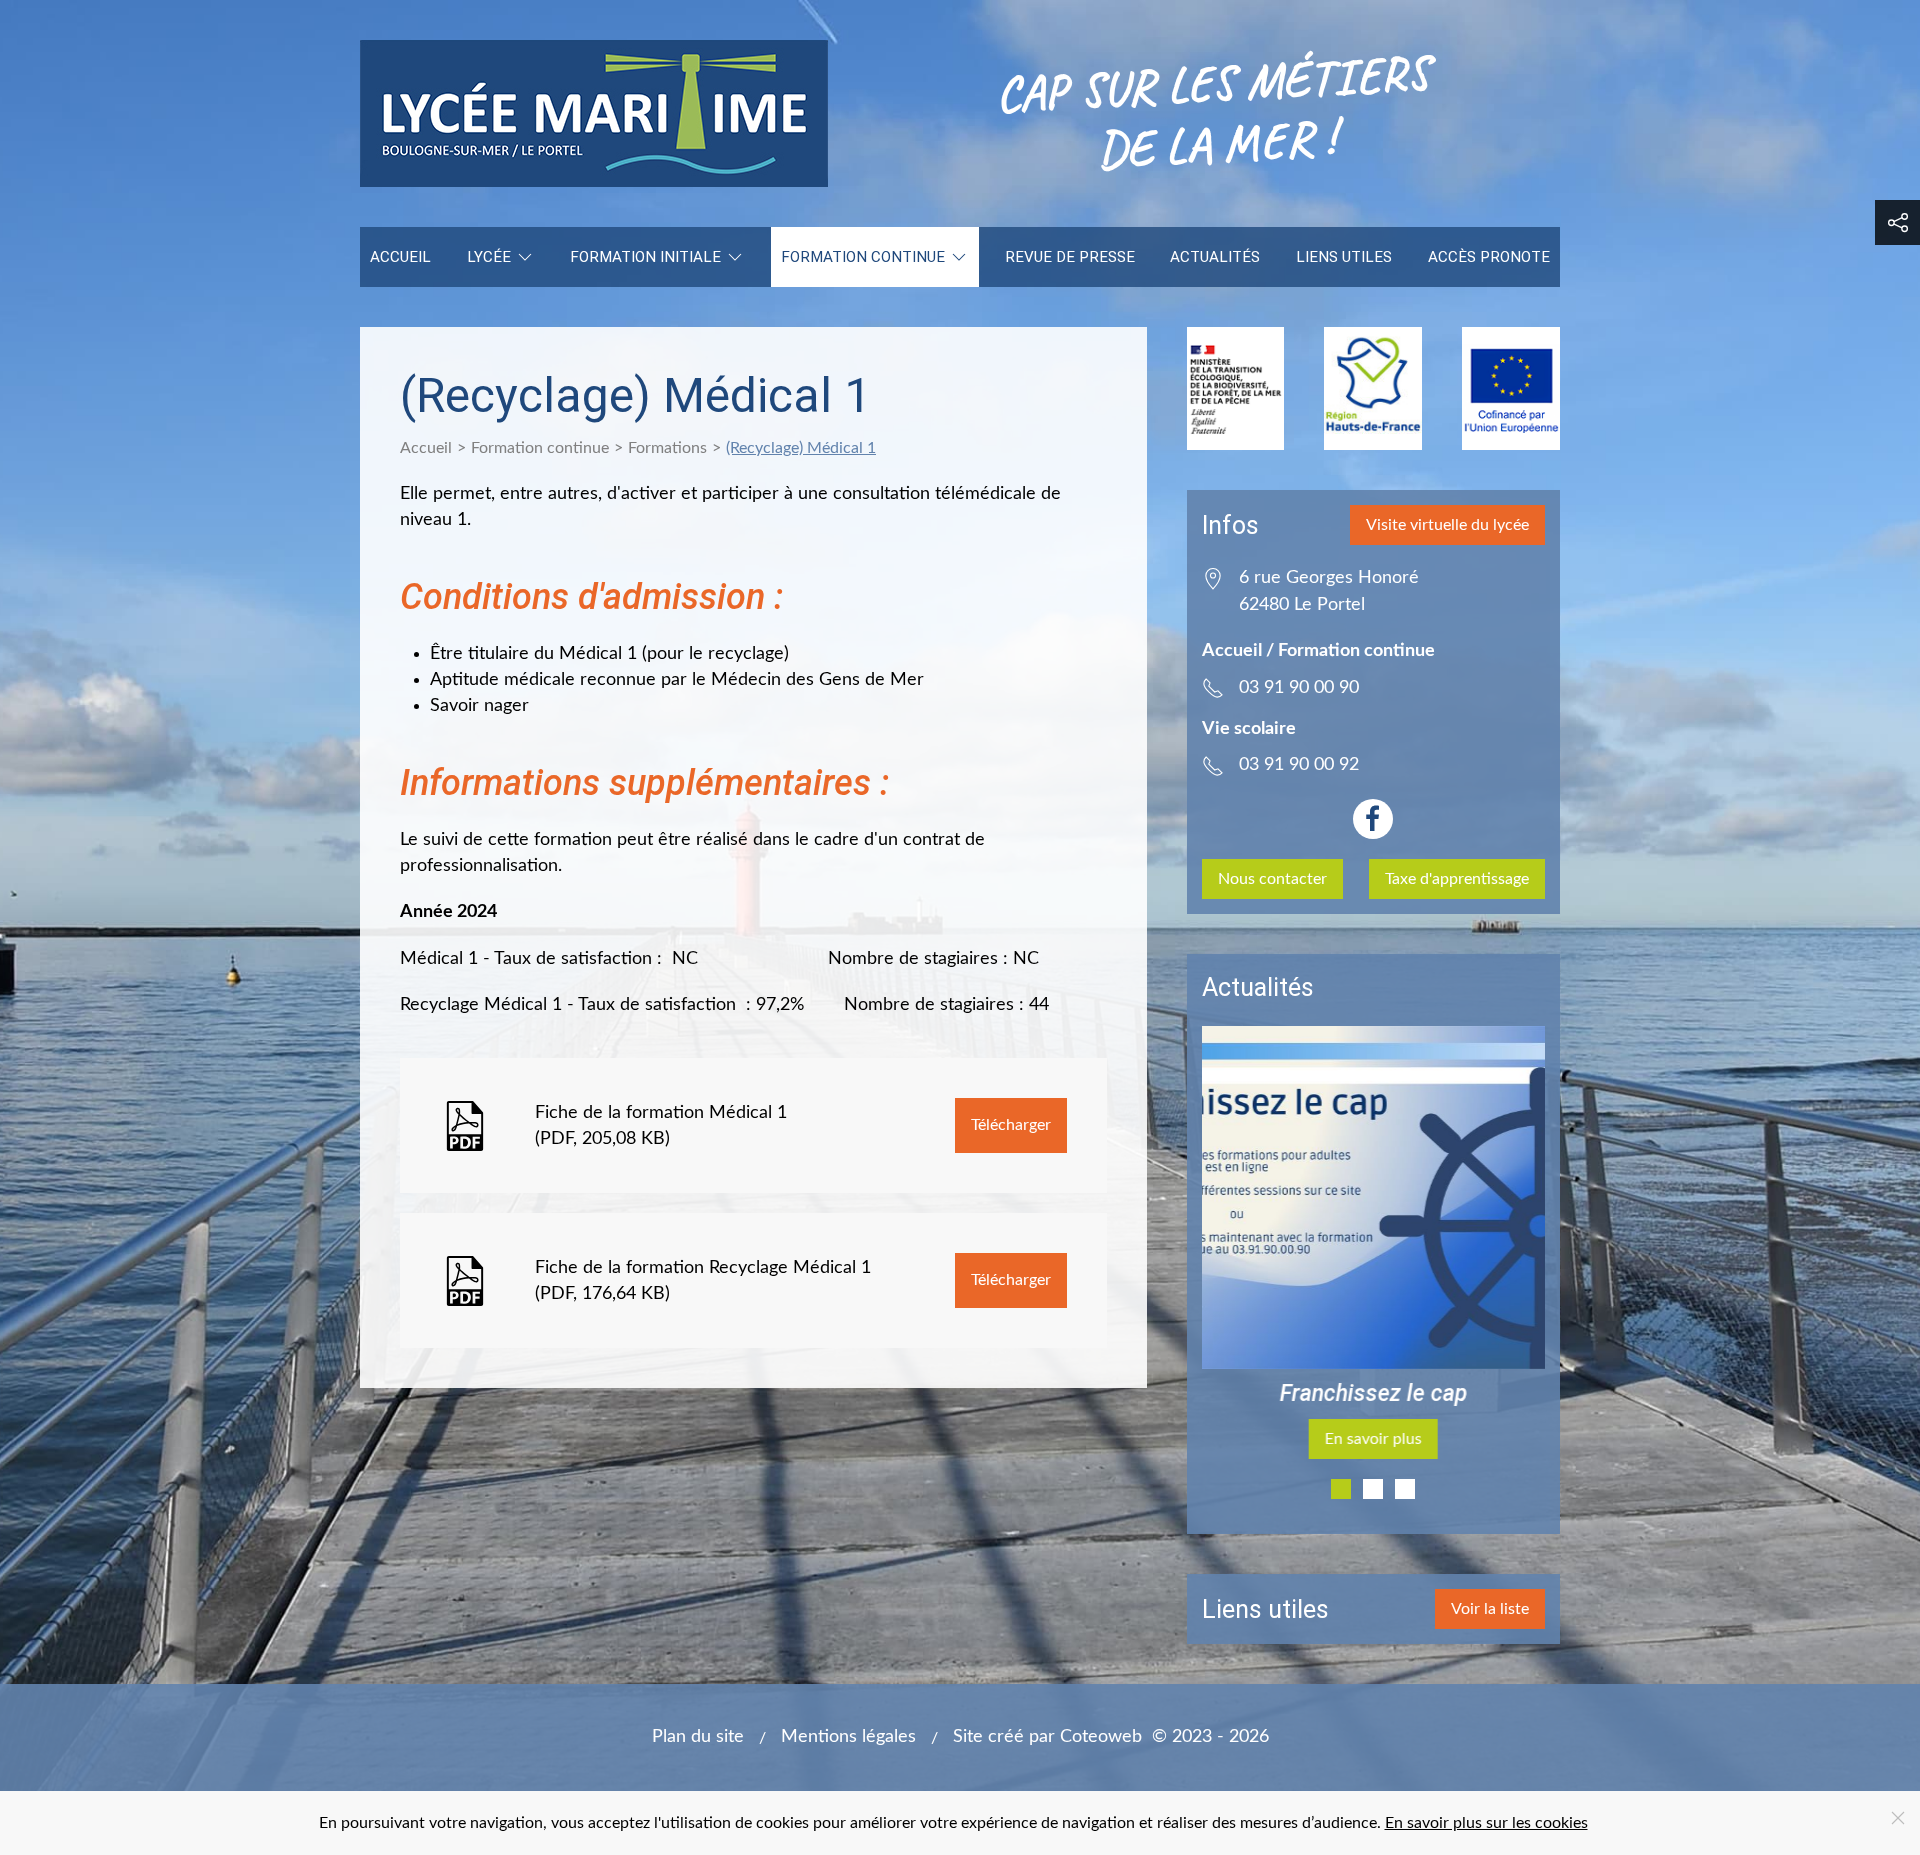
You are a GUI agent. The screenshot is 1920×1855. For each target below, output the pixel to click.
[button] (1897, 222)
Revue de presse (1070, 257)
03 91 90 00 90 (1299, 687)
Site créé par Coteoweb (1047, 1736)
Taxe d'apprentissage (1457, 879)
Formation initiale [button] (645, 257)
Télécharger (1011, 1125)
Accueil (400, 257)
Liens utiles (1344, 257)
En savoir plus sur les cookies (1486, 1823)
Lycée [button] (489, 257)
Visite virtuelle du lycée (1447, 525)
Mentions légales (848, 1736)
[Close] (1898, 1818)
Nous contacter (1272, 879)
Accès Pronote (1489, 257)
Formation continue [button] (863, 257)
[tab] (1341, 1489)
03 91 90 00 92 (1299, 764)
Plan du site (698, 1736)
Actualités (1215, 257)
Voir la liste (1490, 1609)
